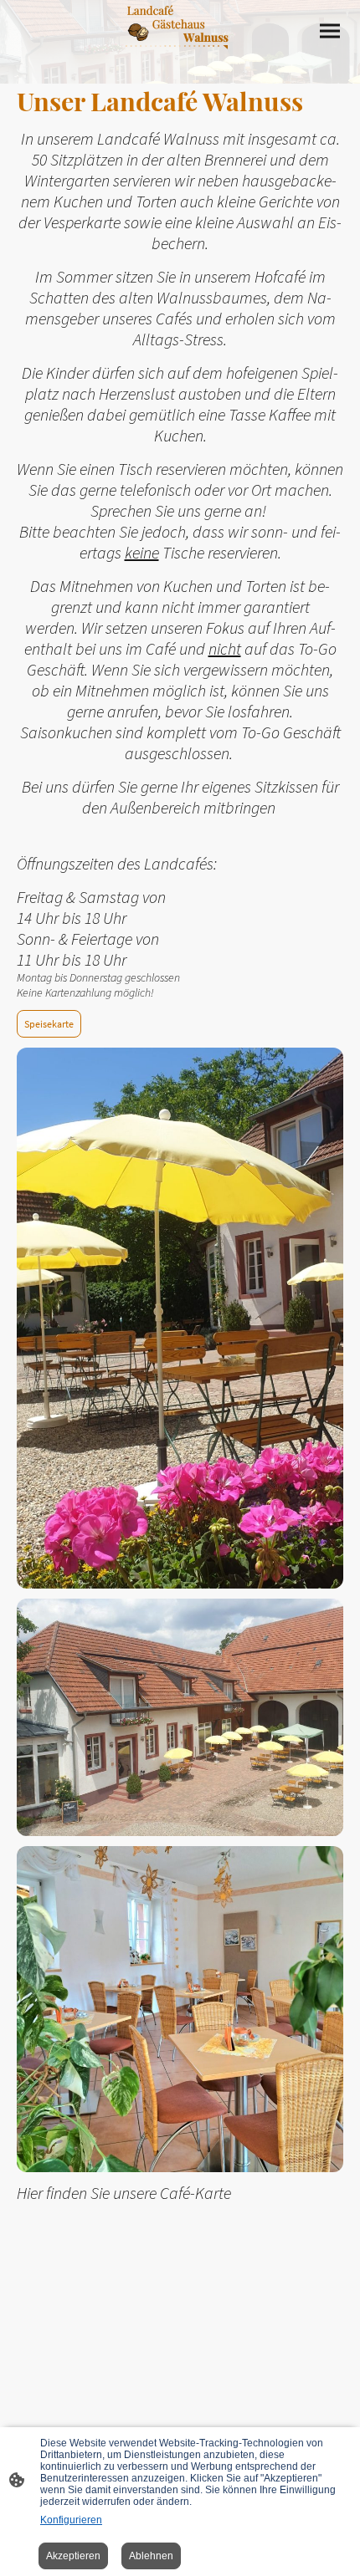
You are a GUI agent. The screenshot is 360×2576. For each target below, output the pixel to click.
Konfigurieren (71, 2520)
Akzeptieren (73, 2556)
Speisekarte (49, 1024)
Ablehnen (151, 2556)
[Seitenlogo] (180, 56)
